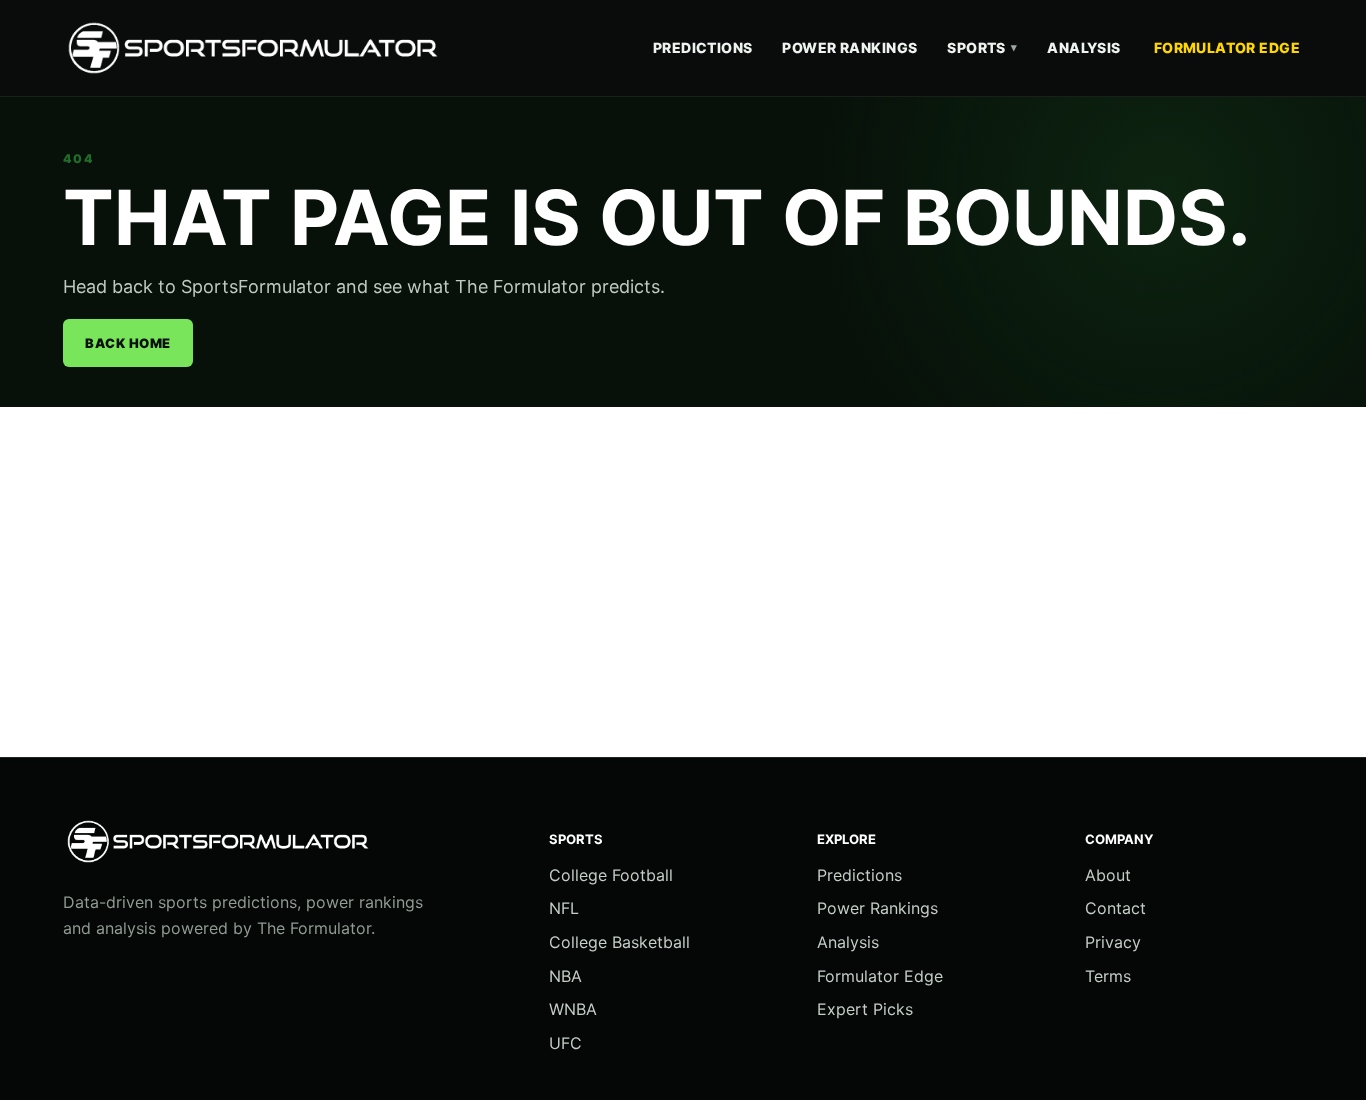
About (1108, 875)
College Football (611, 875)
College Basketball (619, 942)
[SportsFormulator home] (258, 48)
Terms (1108, 976)
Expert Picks (865, 1009)
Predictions (703, 47)
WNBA (573, 1009)
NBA (565, 976)
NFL (564, 908)
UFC (565, 1043)
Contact (1115, 908)
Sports (982, 47)
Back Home (128, 343)
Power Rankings (849, 47)
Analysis (1083, 47)
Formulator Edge (1227, 47)
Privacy (1113, 942)
